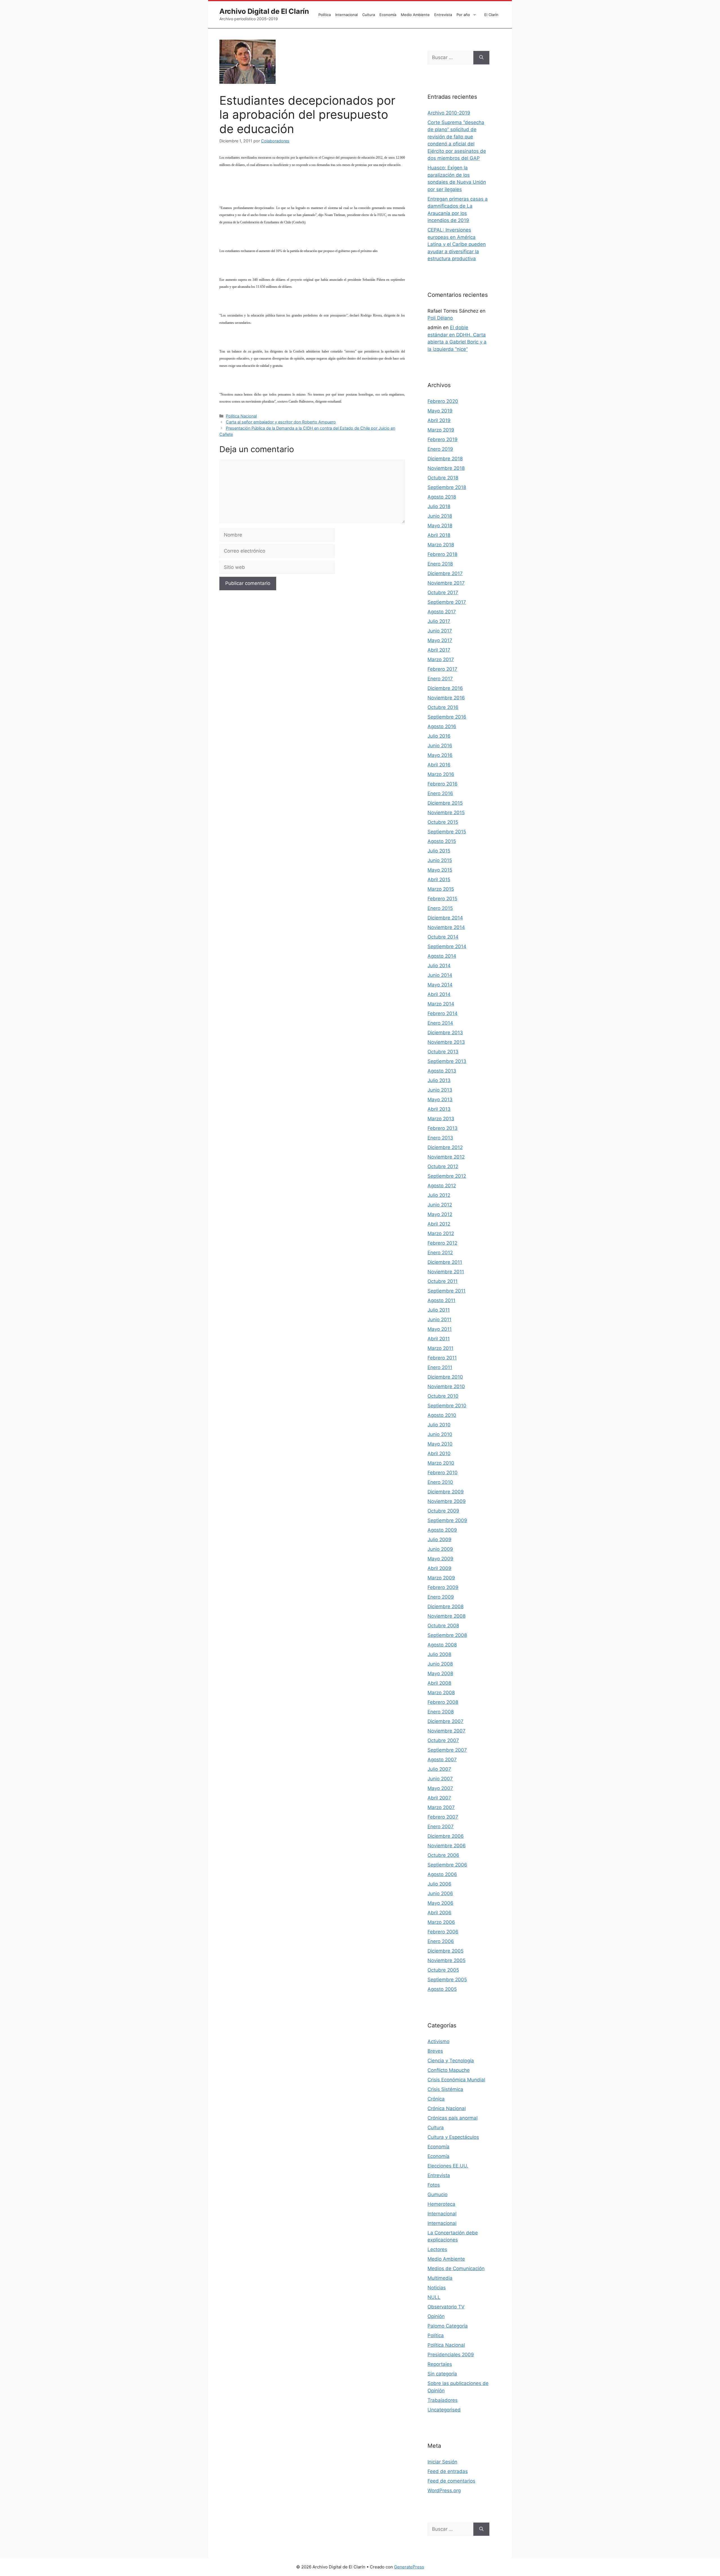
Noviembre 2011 (446, 1272)
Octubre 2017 (443, 593)
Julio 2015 (439, 851)
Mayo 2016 (440, 755)
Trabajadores (443, 2400)
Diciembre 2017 (445, 573)
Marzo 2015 (441, 889)
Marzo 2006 (441, 1922)
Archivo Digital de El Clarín (264, 11)
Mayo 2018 (440, 526)
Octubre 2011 (443, 1281)
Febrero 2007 (443, 1817)
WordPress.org (444, 2490)
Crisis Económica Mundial (456, 2080)
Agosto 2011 (441, 1300)
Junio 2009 (440, 1549)
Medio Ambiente (415, 15)
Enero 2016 (440, 793)
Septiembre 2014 (447, 946)
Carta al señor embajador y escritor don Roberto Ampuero (281, 422)
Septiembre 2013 (447, 1061)
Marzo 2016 (441, 774)
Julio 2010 (439, 1425)
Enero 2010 (440, 1482)
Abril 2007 (439, 1798)
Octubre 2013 (443, 1052)
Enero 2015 (440, 908)
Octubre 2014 (443, 937)
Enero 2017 (440, 679)
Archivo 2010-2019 (449, 113)
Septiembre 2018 (447, 487)
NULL (434, 2297)
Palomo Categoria (448, 2326)
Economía (388, 15)
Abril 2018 (439, 535)
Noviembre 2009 (447, 1501)
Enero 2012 (440, 1253)
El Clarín (491, 15)
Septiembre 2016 (447, 717)
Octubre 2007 (443, 1740)
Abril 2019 (439, 420)
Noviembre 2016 (446, 698)
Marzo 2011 (440, 1348)
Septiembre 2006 (447, 1865)
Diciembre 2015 (445, 803)
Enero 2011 (440, 1367)
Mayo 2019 (440, 411)
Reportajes (440, 2364)
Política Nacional (241, 416)
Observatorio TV (446, 2307)
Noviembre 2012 (446, 1157)
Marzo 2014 (441, 1004)
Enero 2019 (440, 449)
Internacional (346, 15)
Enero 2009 (441, 1597)
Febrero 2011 (442, 1358)
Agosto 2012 (442, 1186)
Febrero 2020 (443, 401)
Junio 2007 (440, 1779)
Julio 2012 (439, 1195)
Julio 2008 (439, 1654)
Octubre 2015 (443, 822)
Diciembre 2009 (446, 1492)
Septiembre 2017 (447, 602)
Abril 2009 (439, 1568)
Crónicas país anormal (453, 2118)
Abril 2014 (439, 994)
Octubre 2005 (443, 1970)
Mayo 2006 (440, 1903)
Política (325, 15)
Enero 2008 (441, 1712)
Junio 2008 (440, 1664)
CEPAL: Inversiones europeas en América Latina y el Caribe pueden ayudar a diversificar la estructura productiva (457, 244)
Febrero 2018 (442, 554)
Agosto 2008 (442, 1645)
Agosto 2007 (442, 1760)
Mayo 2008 (440, 1673)
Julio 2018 (439, 506)
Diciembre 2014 (445, 918)
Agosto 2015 (442, 841)
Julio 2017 (439, 621)
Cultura (369, 15)
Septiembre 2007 (447, 1750)
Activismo (438, 2041)
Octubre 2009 (443, 1511)
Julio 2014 (439, 966)
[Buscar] (481, 58)
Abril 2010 (439, 1453)
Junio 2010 (440, 1434)
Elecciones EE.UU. (448, 2166)
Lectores (437, 2249)
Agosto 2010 (442, 1415)
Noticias (437, 2288)
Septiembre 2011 (446, 1291)
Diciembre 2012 (445, 1147)
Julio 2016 (439, 736)
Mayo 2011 (440, 1329)
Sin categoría (442, 2374)
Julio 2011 (439, 1310)
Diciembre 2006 (446, 1836)
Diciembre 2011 (445, 1262)
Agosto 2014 (442, 956)
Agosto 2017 (442, 612)
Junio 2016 (440, 746)
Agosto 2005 (442, 1989)
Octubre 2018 (443, 478)
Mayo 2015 (440, 870)
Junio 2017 (440, 631)
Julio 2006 (439, 1884)
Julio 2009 (439, 1540)
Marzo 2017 (441, 659)
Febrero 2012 (442, 1243)
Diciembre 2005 (445, 1951)
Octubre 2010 (443, 1396)
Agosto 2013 (442, 1071)
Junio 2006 (440, 1893)
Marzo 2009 (441, 1578)
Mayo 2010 (440, 1444)
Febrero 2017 (442, 669)
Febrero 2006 (443, 1932)
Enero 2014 (440, 1023)
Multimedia (440, 2278)
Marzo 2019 (441, 430)
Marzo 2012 (441, 1233)
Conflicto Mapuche (449, 2070)
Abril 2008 (439, 1683)
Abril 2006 (439, 1913)
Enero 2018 (440, 564)
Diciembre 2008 (445, 1606)
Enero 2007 (441, 1826)
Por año (463, 15)
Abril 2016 (439, 765)
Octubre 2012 (443, 1166)
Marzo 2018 (441, 545)
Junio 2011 (439, 1320)
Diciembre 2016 (445, 688)
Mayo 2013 (440, 1099)
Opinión (436, 2316)
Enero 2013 (440, 1138)
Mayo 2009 (440, 1559)
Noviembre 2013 (446, 1042)
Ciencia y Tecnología (451, 2061)
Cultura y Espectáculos (453, 2137)
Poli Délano (440, 318)
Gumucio (437, 2194)
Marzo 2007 (441, 1807)
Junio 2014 (440, 975)
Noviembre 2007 (446, 1731)
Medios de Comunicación (456, 2268)
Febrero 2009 (443, 1587)
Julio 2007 (439, 1769)
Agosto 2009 (442, 1530)
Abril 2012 (439, 1224)
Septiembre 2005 (447, 1980)
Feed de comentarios (451, 2481)
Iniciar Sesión (442, 2462)
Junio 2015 (440, 860)
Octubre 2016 (443, 707)
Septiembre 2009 (447, 1520)
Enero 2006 (441, 1941)
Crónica (436, 2099)
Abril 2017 (439, 650)
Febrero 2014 (443, 1013)
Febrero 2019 (443, 439)
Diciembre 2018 (445, 459)
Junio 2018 (440, 516)
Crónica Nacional (447, 2108)
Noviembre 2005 (446, 1960)
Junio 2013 (440, 1090)
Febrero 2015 (442, 899)
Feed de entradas (448, 2471)
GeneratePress (409, 2567)
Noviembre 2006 (447, 1846)
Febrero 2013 (443, 1128)
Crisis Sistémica (445, 2089)
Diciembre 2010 (445, 1377)
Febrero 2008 (443, 1702)
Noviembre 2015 (446, 813)
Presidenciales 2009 (451, 2355)
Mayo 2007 (440, 1788)
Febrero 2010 (443, 1473)
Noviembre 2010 (446, 1386)
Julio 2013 (439, 1080)
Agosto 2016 (442, 726)
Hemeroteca (441, 2204)
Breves (435, 2051)
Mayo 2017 (440, 640)
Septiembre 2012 (447, 1176)
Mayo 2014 (440, 985)
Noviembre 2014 (446, 927)
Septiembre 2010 (447, 1406)
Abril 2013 (439, 1109)
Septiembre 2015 (447, 832)
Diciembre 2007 (445, 1721)
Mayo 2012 (440, 1214)
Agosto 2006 (442, 1874)
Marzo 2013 (441, 1119)
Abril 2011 (439, 1339)
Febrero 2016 (443, 784)
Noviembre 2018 (446, 468)
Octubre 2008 (443, 1626)
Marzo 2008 (441, 1693)
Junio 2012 (440, 1205)
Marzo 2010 (441, 1463)
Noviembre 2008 (446, 1616)
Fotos (434, 2185)
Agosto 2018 (442, 497)
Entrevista (443, 15)
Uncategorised (444, 2410)
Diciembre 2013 (445, 1033)
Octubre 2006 (443, 1855)
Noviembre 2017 (446, 583)
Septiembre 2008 (447, 1635)
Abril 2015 (439, 879)
